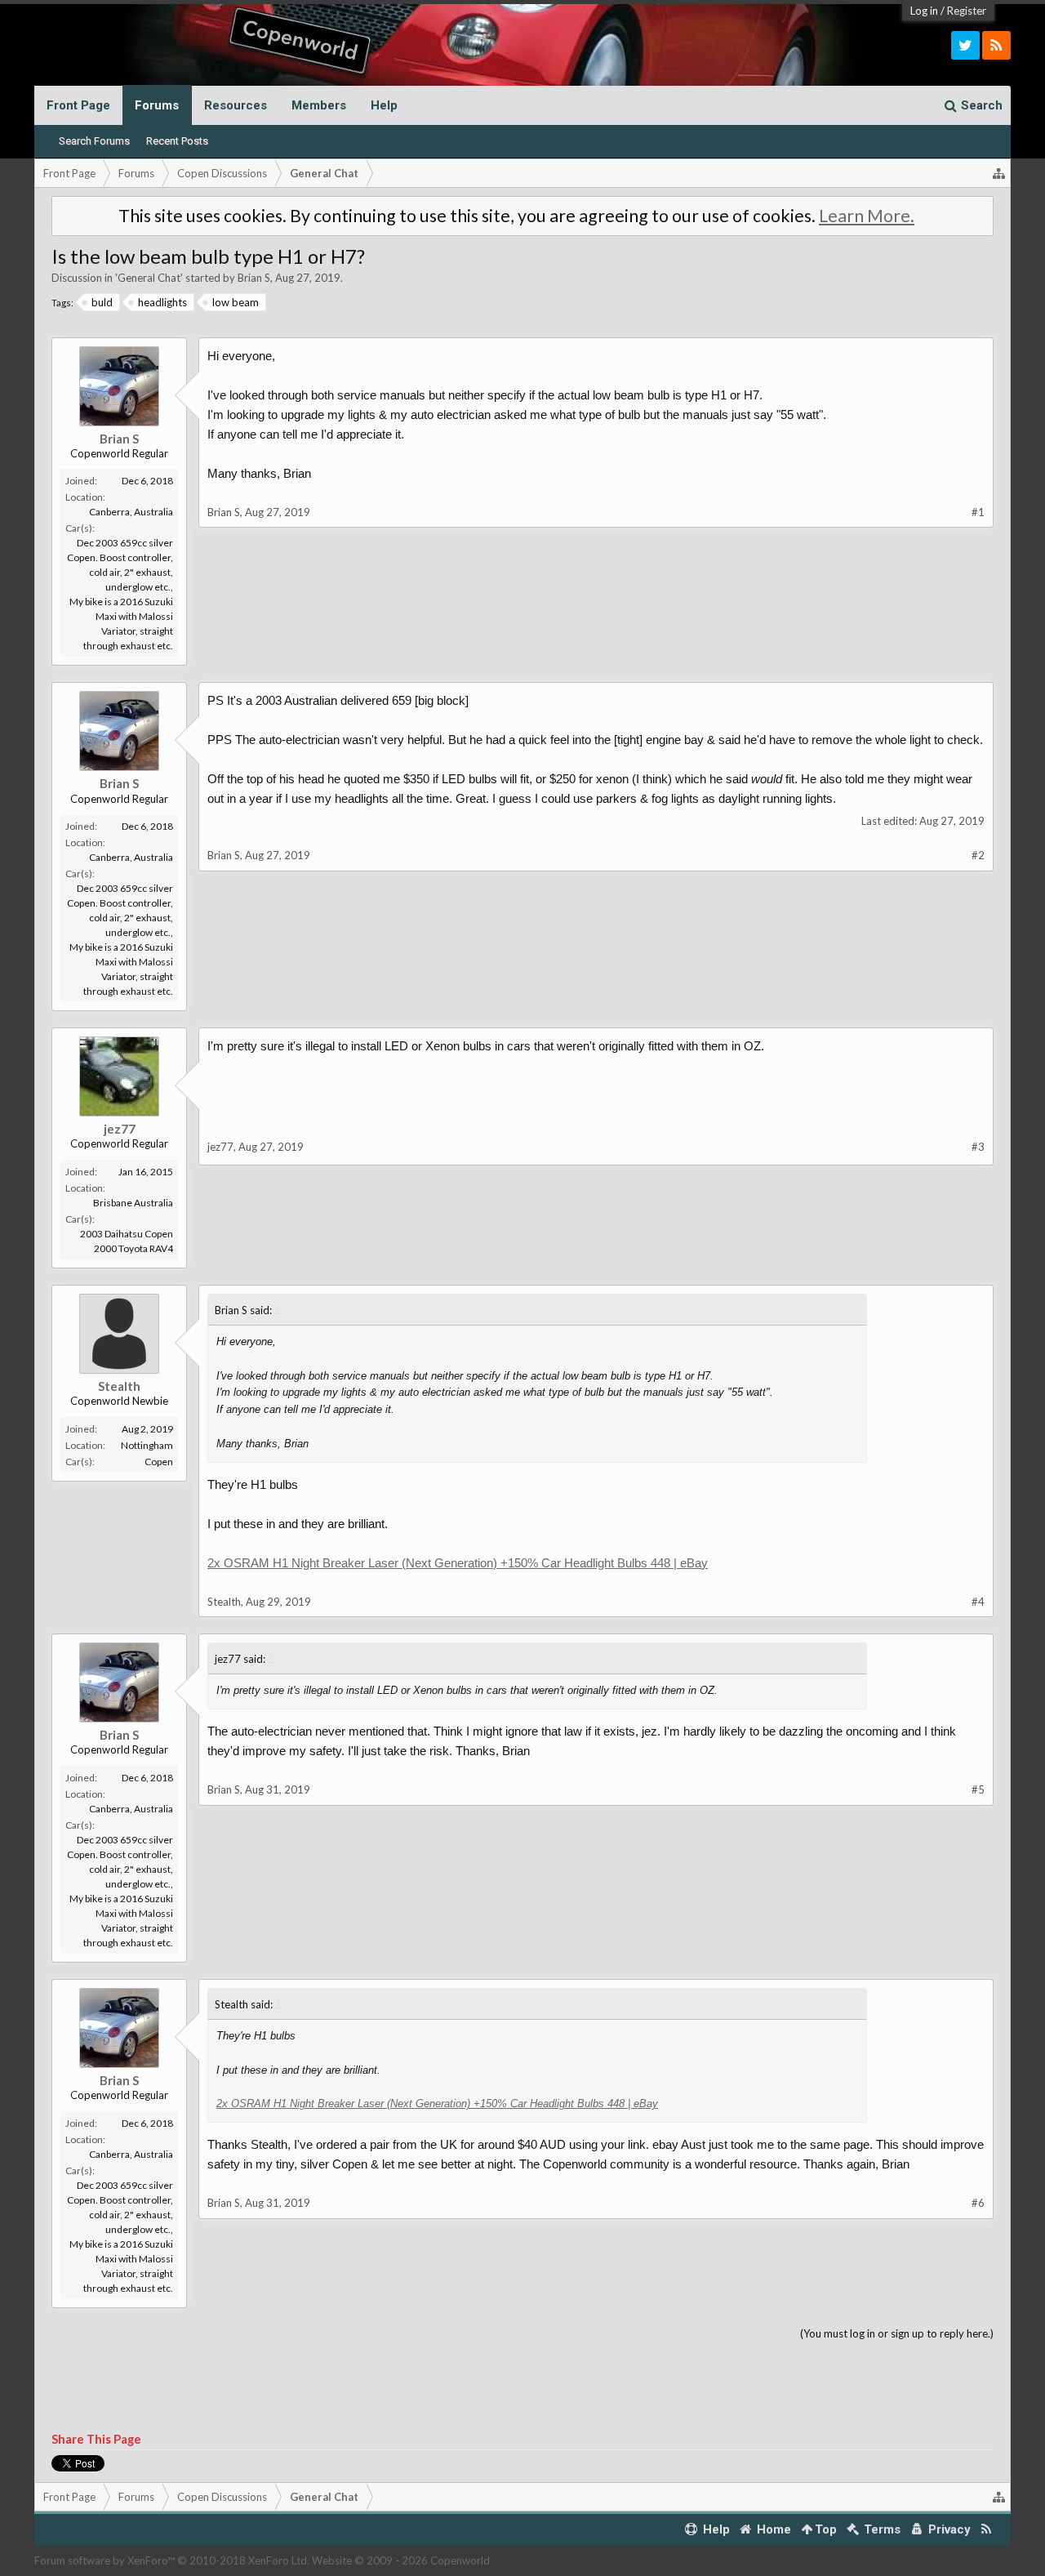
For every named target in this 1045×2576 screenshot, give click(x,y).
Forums (157, 105)
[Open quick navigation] (999, 173)
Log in (924, 11)
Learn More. (867, 216)
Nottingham (147, 1445)
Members (319, 105)
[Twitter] (965, 45)
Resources (236, 105)
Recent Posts (177, 141)
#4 (978, 1602)
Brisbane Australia (133, 1203)
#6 (978, 2203)
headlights (162, 302)
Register (967, 11)
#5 (978, 1789)
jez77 (120, 1129)
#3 (978, 1147)
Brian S (254, 278)
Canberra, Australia (131, 512)
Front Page (78, 105)
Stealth (119, 1386)
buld (102, 302)
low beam (236, 302)
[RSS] (996, 45)
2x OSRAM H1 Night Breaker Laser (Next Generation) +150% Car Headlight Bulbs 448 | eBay (458, 1563)
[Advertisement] (522, 702)
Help (384, 105)
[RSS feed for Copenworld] (987, 2530)
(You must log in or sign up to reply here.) (897, 2333)
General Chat (149, 278)
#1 (978, 512)
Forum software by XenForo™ (172, 2560)
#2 (978, 855)
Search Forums (94, 141)
